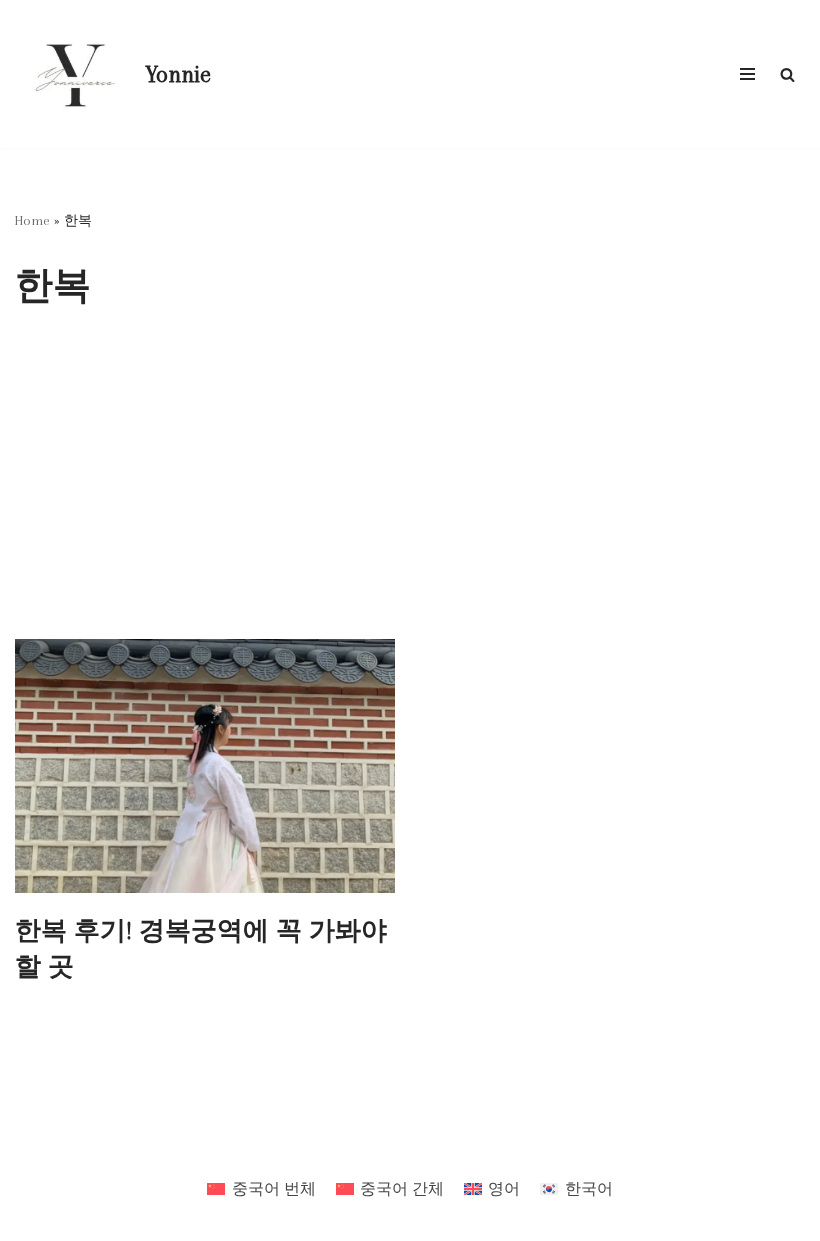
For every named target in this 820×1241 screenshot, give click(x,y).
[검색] (787, 74)
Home (32, 220)
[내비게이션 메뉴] (747, 74)
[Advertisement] (410, 489)
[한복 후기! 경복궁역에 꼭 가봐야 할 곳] (205, 765)
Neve (328, 1145)
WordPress (471, 1145)
